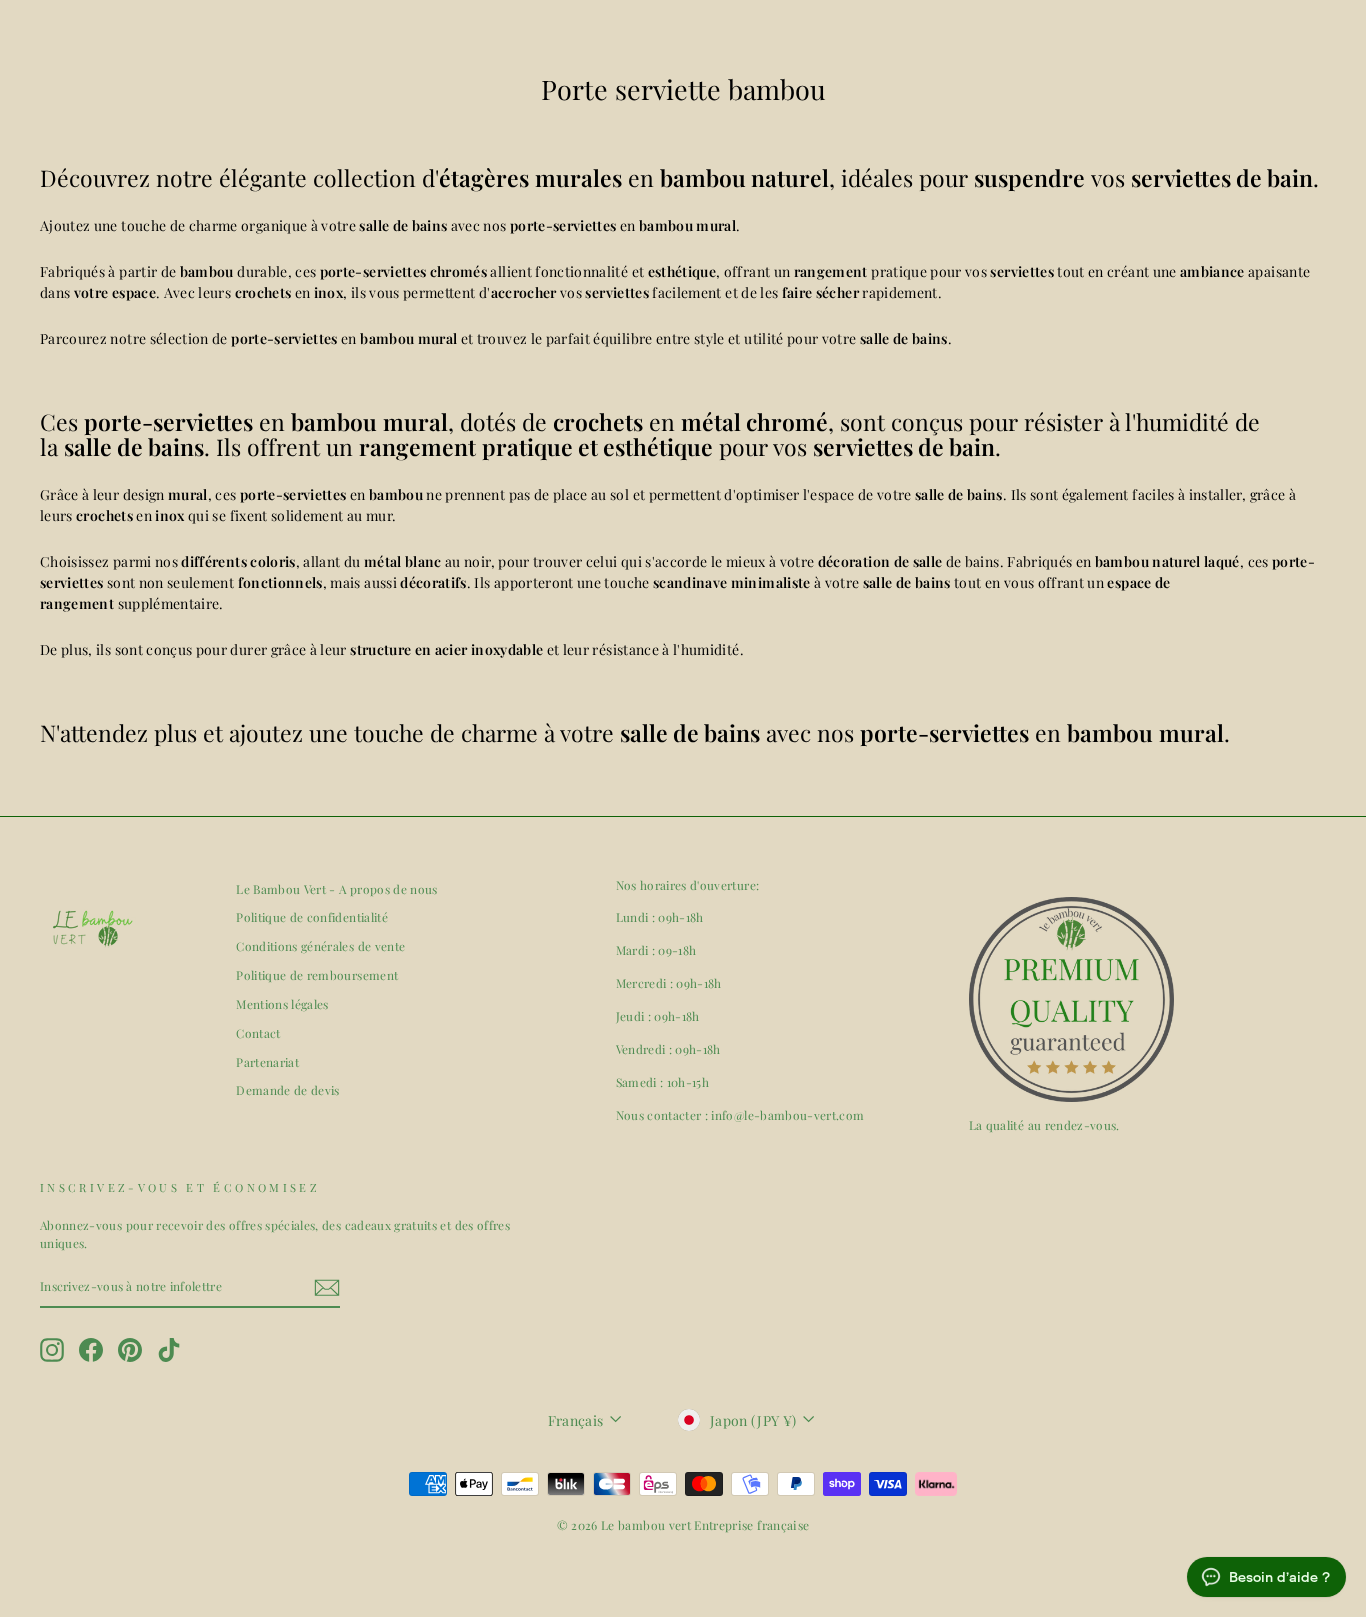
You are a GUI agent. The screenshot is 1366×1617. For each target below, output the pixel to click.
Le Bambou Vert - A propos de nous (337, 889)
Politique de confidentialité (312, 917)
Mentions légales (282, 1004)
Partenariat (267, 1062)
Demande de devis (288, 1090)
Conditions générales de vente (320, 946)
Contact (258, 1033)
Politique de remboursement (317, 975)
